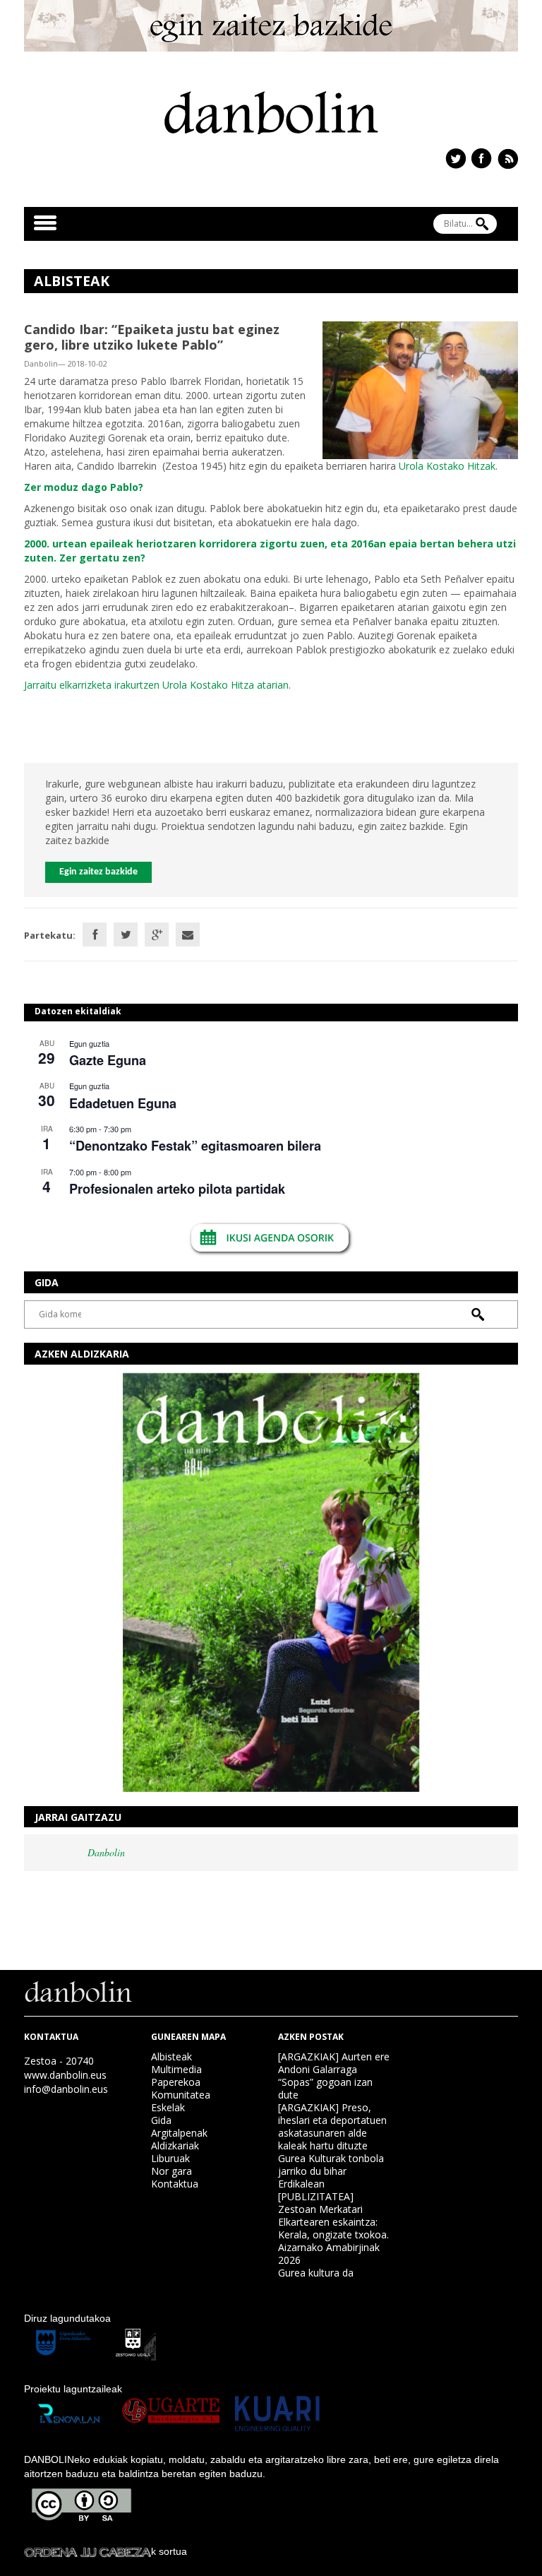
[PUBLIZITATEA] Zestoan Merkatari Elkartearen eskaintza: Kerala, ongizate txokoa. (333, 2215)
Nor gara (171, 2171)
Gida (161, 2120)
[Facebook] (95, 934)
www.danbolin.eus (65, 2075)
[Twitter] (126, 934)
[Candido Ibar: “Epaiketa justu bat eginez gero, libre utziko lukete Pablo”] (420, 389)
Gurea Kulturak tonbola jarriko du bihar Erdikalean (331, 2171)
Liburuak (170, 2158)
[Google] (157, 934)
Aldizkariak (175, 2145)
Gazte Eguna (108, 1060)
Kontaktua (175, 2184)
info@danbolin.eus (66, 2089)
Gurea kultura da (316, 2273)
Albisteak (171, 2056)
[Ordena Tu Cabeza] (88, 2551)
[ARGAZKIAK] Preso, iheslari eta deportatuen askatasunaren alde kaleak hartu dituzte (332, 2126)
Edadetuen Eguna (123, 1103)
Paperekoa (176, 2082)
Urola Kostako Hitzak (447, 466)
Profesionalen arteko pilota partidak (177, 1189)
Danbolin (106, 1852)
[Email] (188, 934)
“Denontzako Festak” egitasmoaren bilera (195, 1146)
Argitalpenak (179, 2133)
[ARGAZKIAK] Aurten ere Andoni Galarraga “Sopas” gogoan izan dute (334, 2076)
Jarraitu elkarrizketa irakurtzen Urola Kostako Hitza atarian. (157, 685)
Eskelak (168, 2107)
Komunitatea (181, 2095)
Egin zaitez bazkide (98, 872)
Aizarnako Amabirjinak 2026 (329, 2254)
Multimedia (176, 2069)
